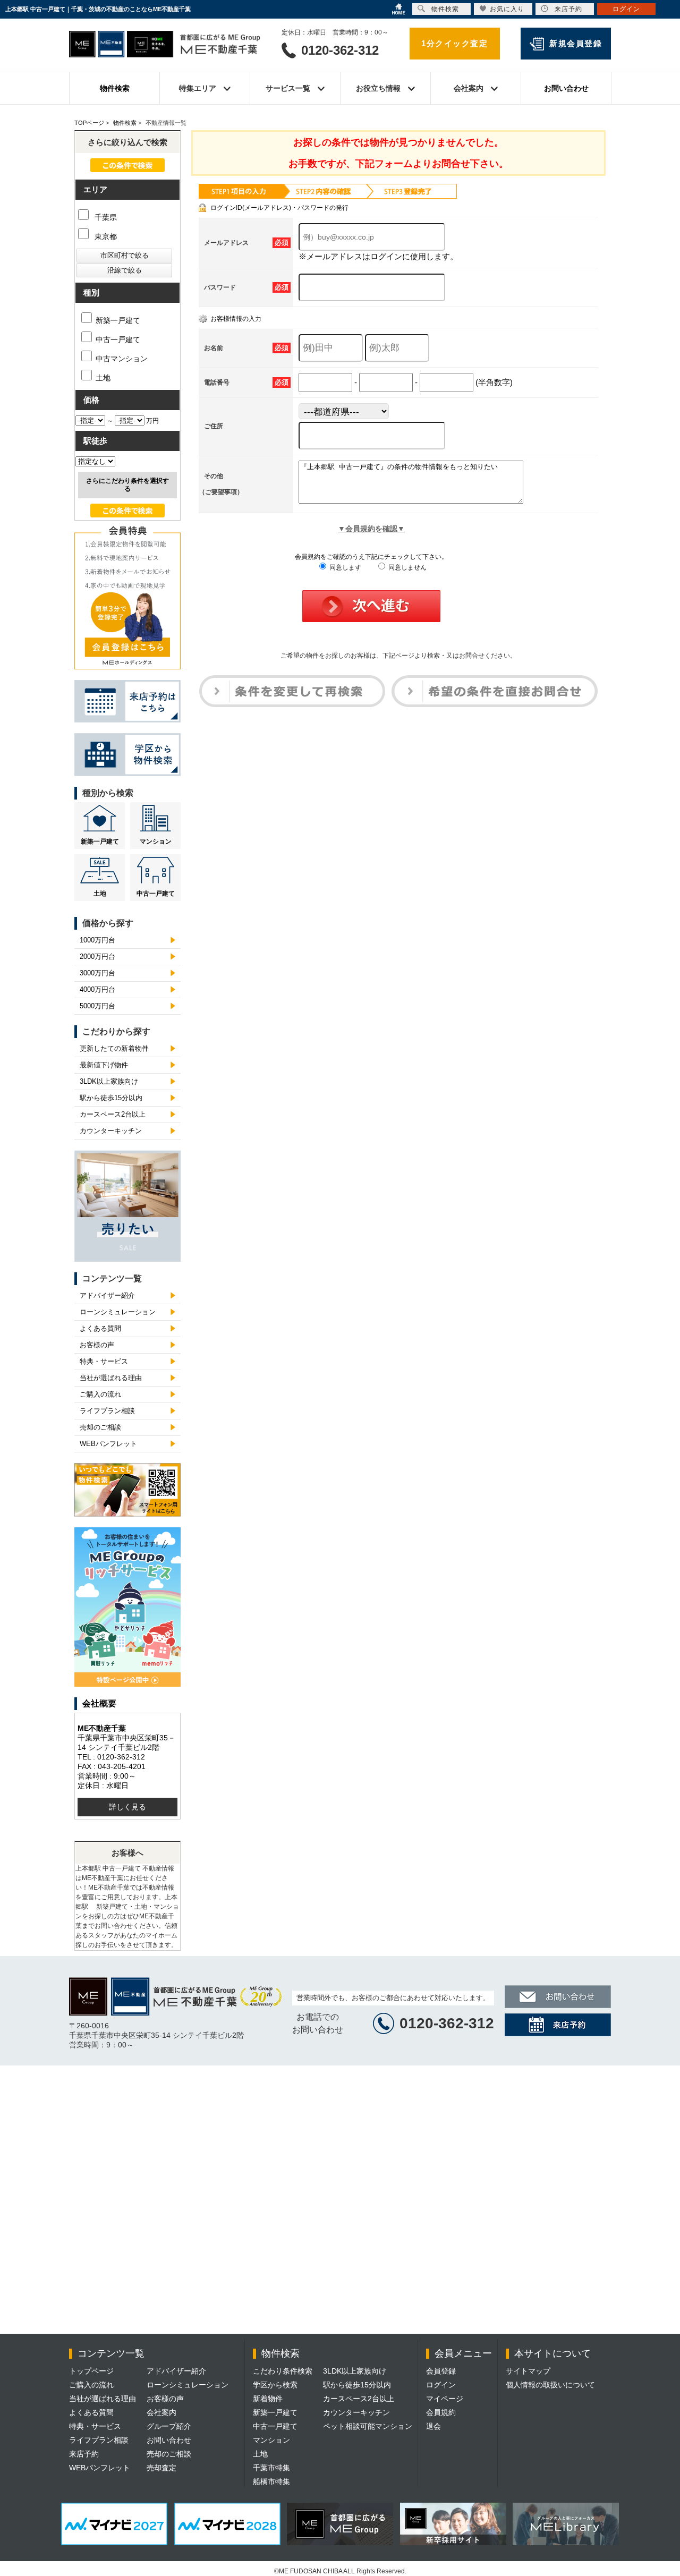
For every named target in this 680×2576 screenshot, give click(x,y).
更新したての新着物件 (114, 1048)
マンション (156, 841)
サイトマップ (528, 2371)
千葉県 (105, 217)
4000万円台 (97, 989)
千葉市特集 (271, 2468)
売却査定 (161, 2468)
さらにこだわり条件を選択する (127, 485)
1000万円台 (97, 940)
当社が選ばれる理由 (111, 1378)
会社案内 (161, 2412)
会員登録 (441, 2371)
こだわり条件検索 (283, 2371)
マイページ (445, 2399)
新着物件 (268, 2399)
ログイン (441, 2385)
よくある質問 (100, 1328)
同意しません (407, 567)
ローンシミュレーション (118, 1312)
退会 (433, 2426)
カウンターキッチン (111, 1131)
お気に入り (507, 9)
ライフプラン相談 (107, 1411)
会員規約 (441, 2412)
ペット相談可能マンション (368, 2426)
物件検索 (115, 88)
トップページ (91, 2371)
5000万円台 (97, 1006)
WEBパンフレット (108, 1444)
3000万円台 (97, 973)
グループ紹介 (169, 2426)
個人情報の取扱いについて (550, 2385)
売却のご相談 (100, 1427)
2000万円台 (97, 957)
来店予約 (84, 2454)
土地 (103, 378)
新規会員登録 (576, 43)
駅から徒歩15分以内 (111, 1098)
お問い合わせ (566, 88)
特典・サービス (104, 1361)
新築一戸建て (118, 320)
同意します (345, 567)
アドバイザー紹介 (107, 1295)
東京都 (105, 236)
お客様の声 (97, 1345)
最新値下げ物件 (104, 1065)
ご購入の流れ (100, 1394)
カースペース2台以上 (113, 1114)
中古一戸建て (118, 339)
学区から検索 (275, 2385)
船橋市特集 (271, 2481)
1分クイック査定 (454, 43)
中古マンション (122, 359)
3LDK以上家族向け (109, 1081)
